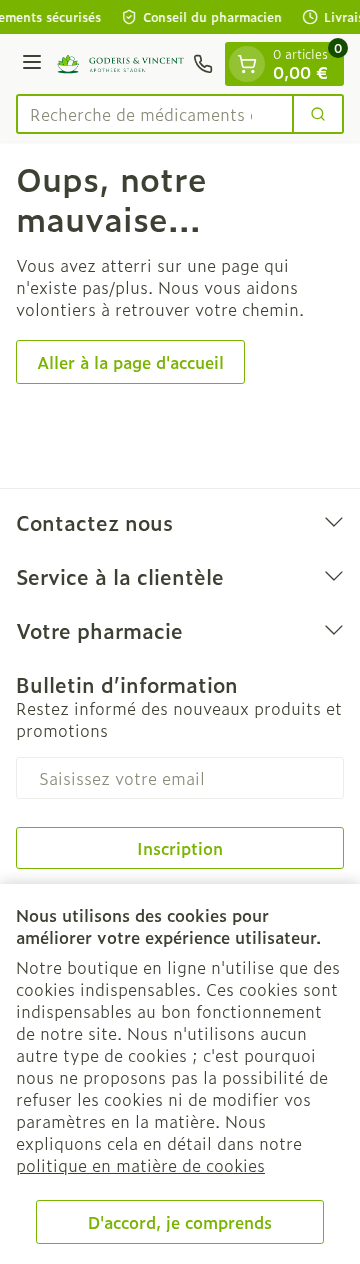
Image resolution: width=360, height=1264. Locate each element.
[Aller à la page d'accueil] (120, 64)
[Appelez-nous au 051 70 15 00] (203, 64)
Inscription (180, 848)
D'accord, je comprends (180, 1222)
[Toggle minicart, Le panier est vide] (247, 64)
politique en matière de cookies (140, 1165)
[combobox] (155, 114)
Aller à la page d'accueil (130, 362)
